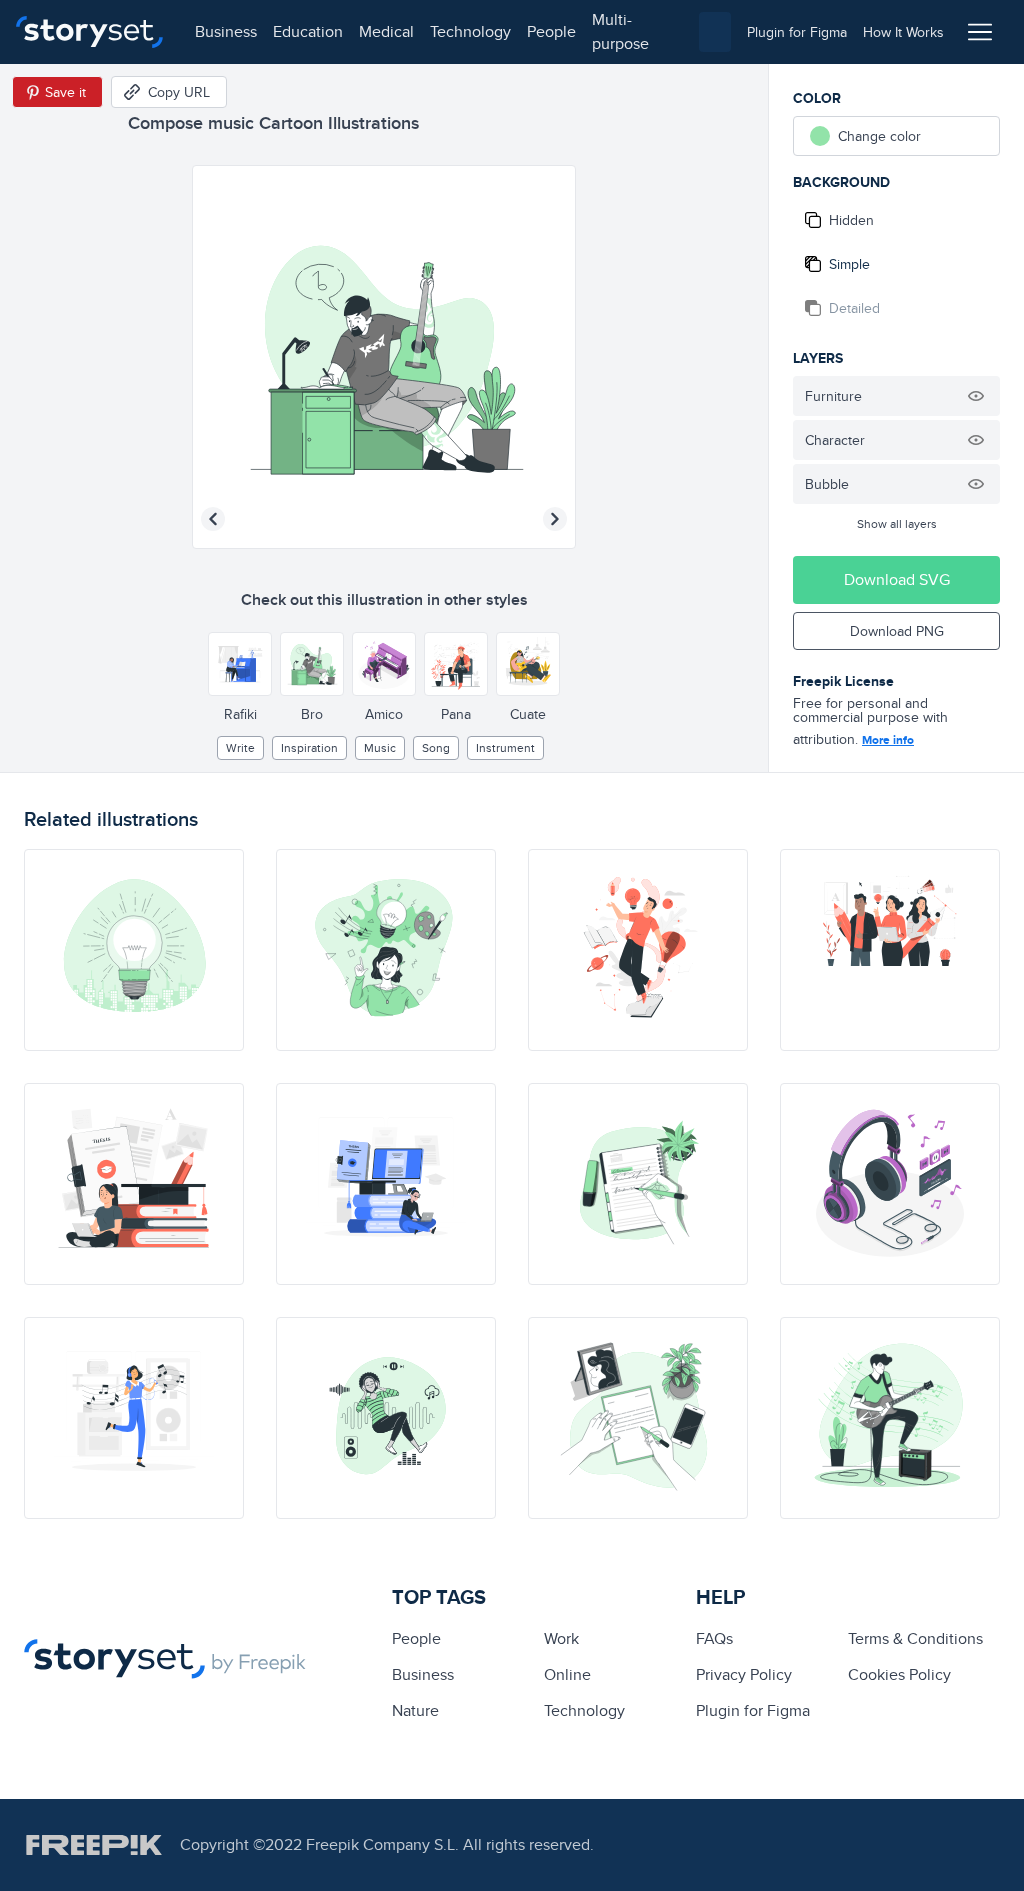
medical (386, 31)
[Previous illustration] (213, 519)
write (240, 747)
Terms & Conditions (915, 1638)
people (551, 31)
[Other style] (240, 664)
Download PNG (897, 631)
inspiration (309, 747)
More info (888, 740)
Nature (415, 1710)
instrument (505, 747)
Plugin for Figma (753, 1710)
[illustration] (134, 950)
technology (470, 31)
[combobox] (715, 32)
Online (567, 1674)
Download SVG (897, 579)
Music (380, 747)
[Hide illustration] (976, 396)
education (308, 31)
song (436, 747)
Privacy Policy (744, 1674)
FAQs (714, 1638)
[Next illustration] (555, 519)
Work (561, 1638)
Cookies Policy (899, 1674)
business (226, 31)
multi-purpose (620, 31)
